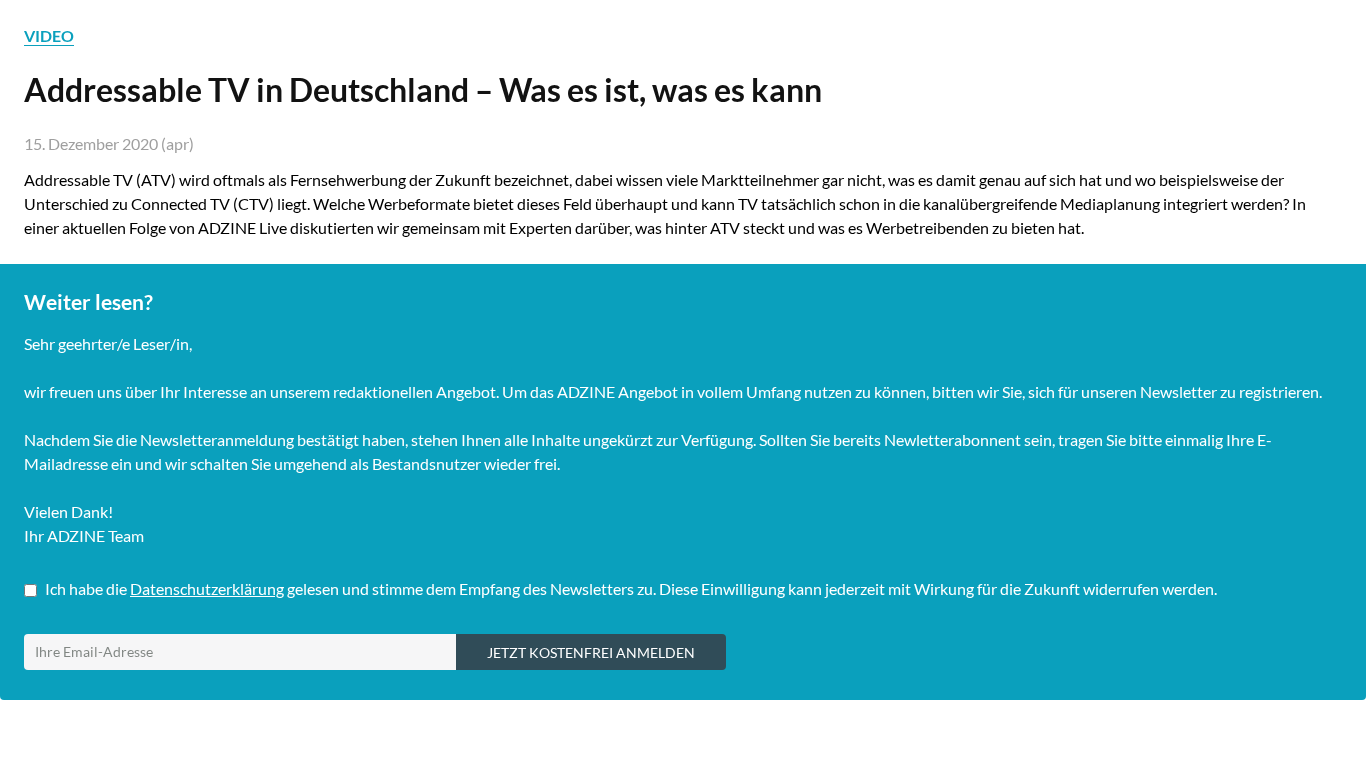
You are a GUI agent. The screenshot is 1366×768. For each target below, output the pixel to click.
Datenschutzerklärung (207, 588)
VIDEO (49, 35)
